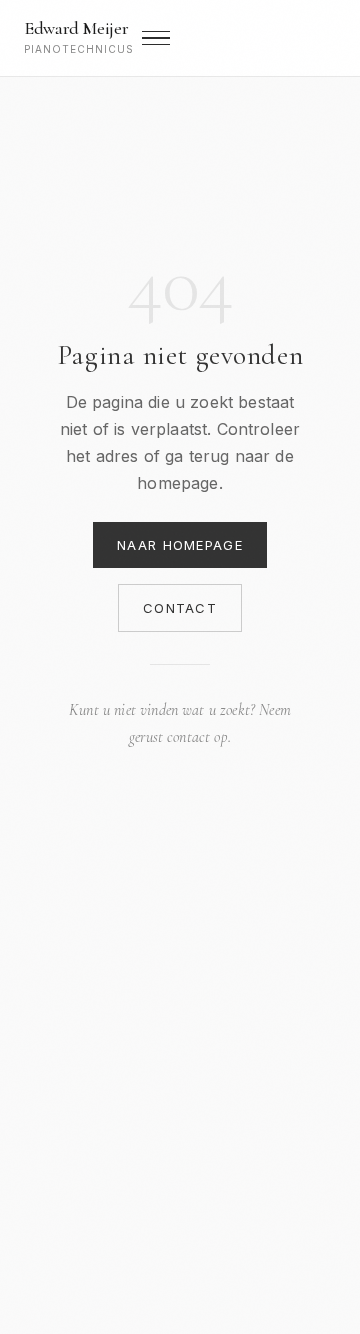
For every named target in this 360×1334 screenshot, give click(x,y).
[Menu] (156, 38)
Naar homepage (180, 545)
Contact (180, 608)
